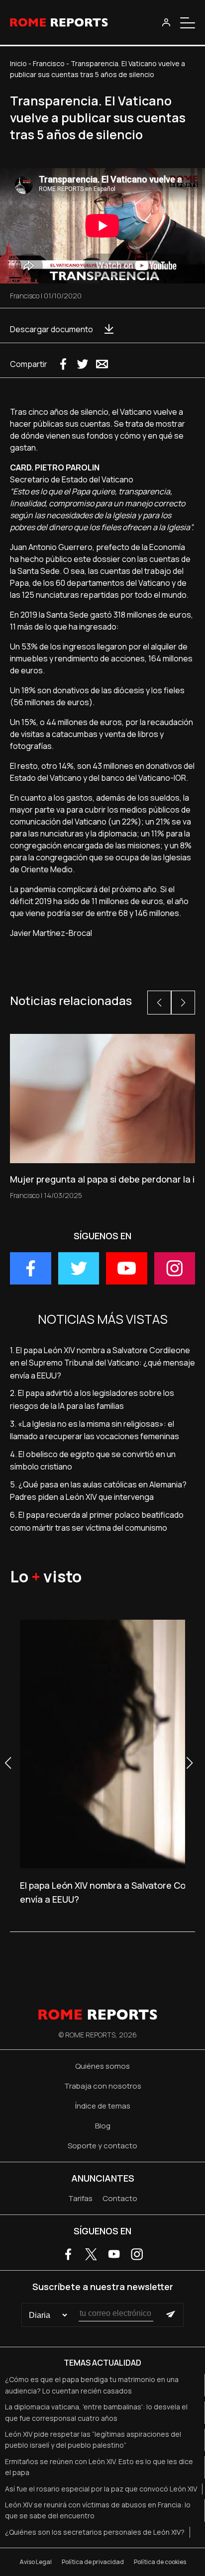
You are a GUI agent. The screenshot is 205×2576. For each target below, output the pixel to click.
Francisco (49, 63)
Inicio (18, 63)
